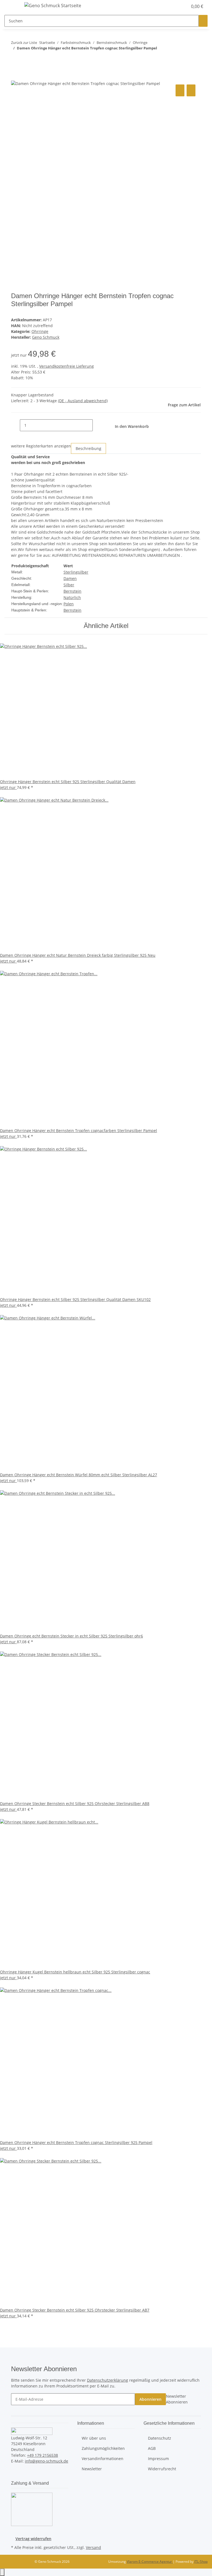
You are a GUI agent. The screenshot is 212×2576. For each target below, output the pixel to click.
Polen (69, 604)
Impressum (158, 2459)
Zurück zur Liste (24, 43)
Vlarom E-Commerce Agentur (150, 2562)
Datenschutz (160, 2438)
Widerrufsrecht (162, 2469)
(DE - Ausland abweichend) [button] (83, 401)
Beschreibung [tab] (88, 448)
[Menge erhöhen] (97, 425)
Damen (70, 578)
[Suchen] (203, 21)
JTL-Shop (201, 2562)
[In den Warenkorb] (15, 77)
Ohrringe (40, 331)
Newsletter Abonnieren (177, 2399)
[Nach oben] (2, 2572)
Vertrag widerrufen (33, 2539)
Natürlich (72, 597)
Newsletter (92, 2469)
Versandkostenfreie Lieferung (67, 366)
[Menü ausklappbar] (11, 6)
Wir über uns (94, 2438)
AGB (152, 2448)
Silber (69, 585)
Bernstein (72, 591)
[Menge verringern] (15, 425)
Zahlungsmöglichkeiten (103, 2448)
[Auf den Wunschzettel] (191, 90)
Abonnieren (150, 2399)
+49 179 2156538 (43, 2455)
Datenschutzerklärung (108, 2380)
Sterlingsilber (76, 572)
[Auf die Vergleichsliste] (180, 90)
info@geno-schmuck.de (47, 2461)
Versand (93, 2547)
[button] (172, 6)
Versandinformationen (103, 2459)
